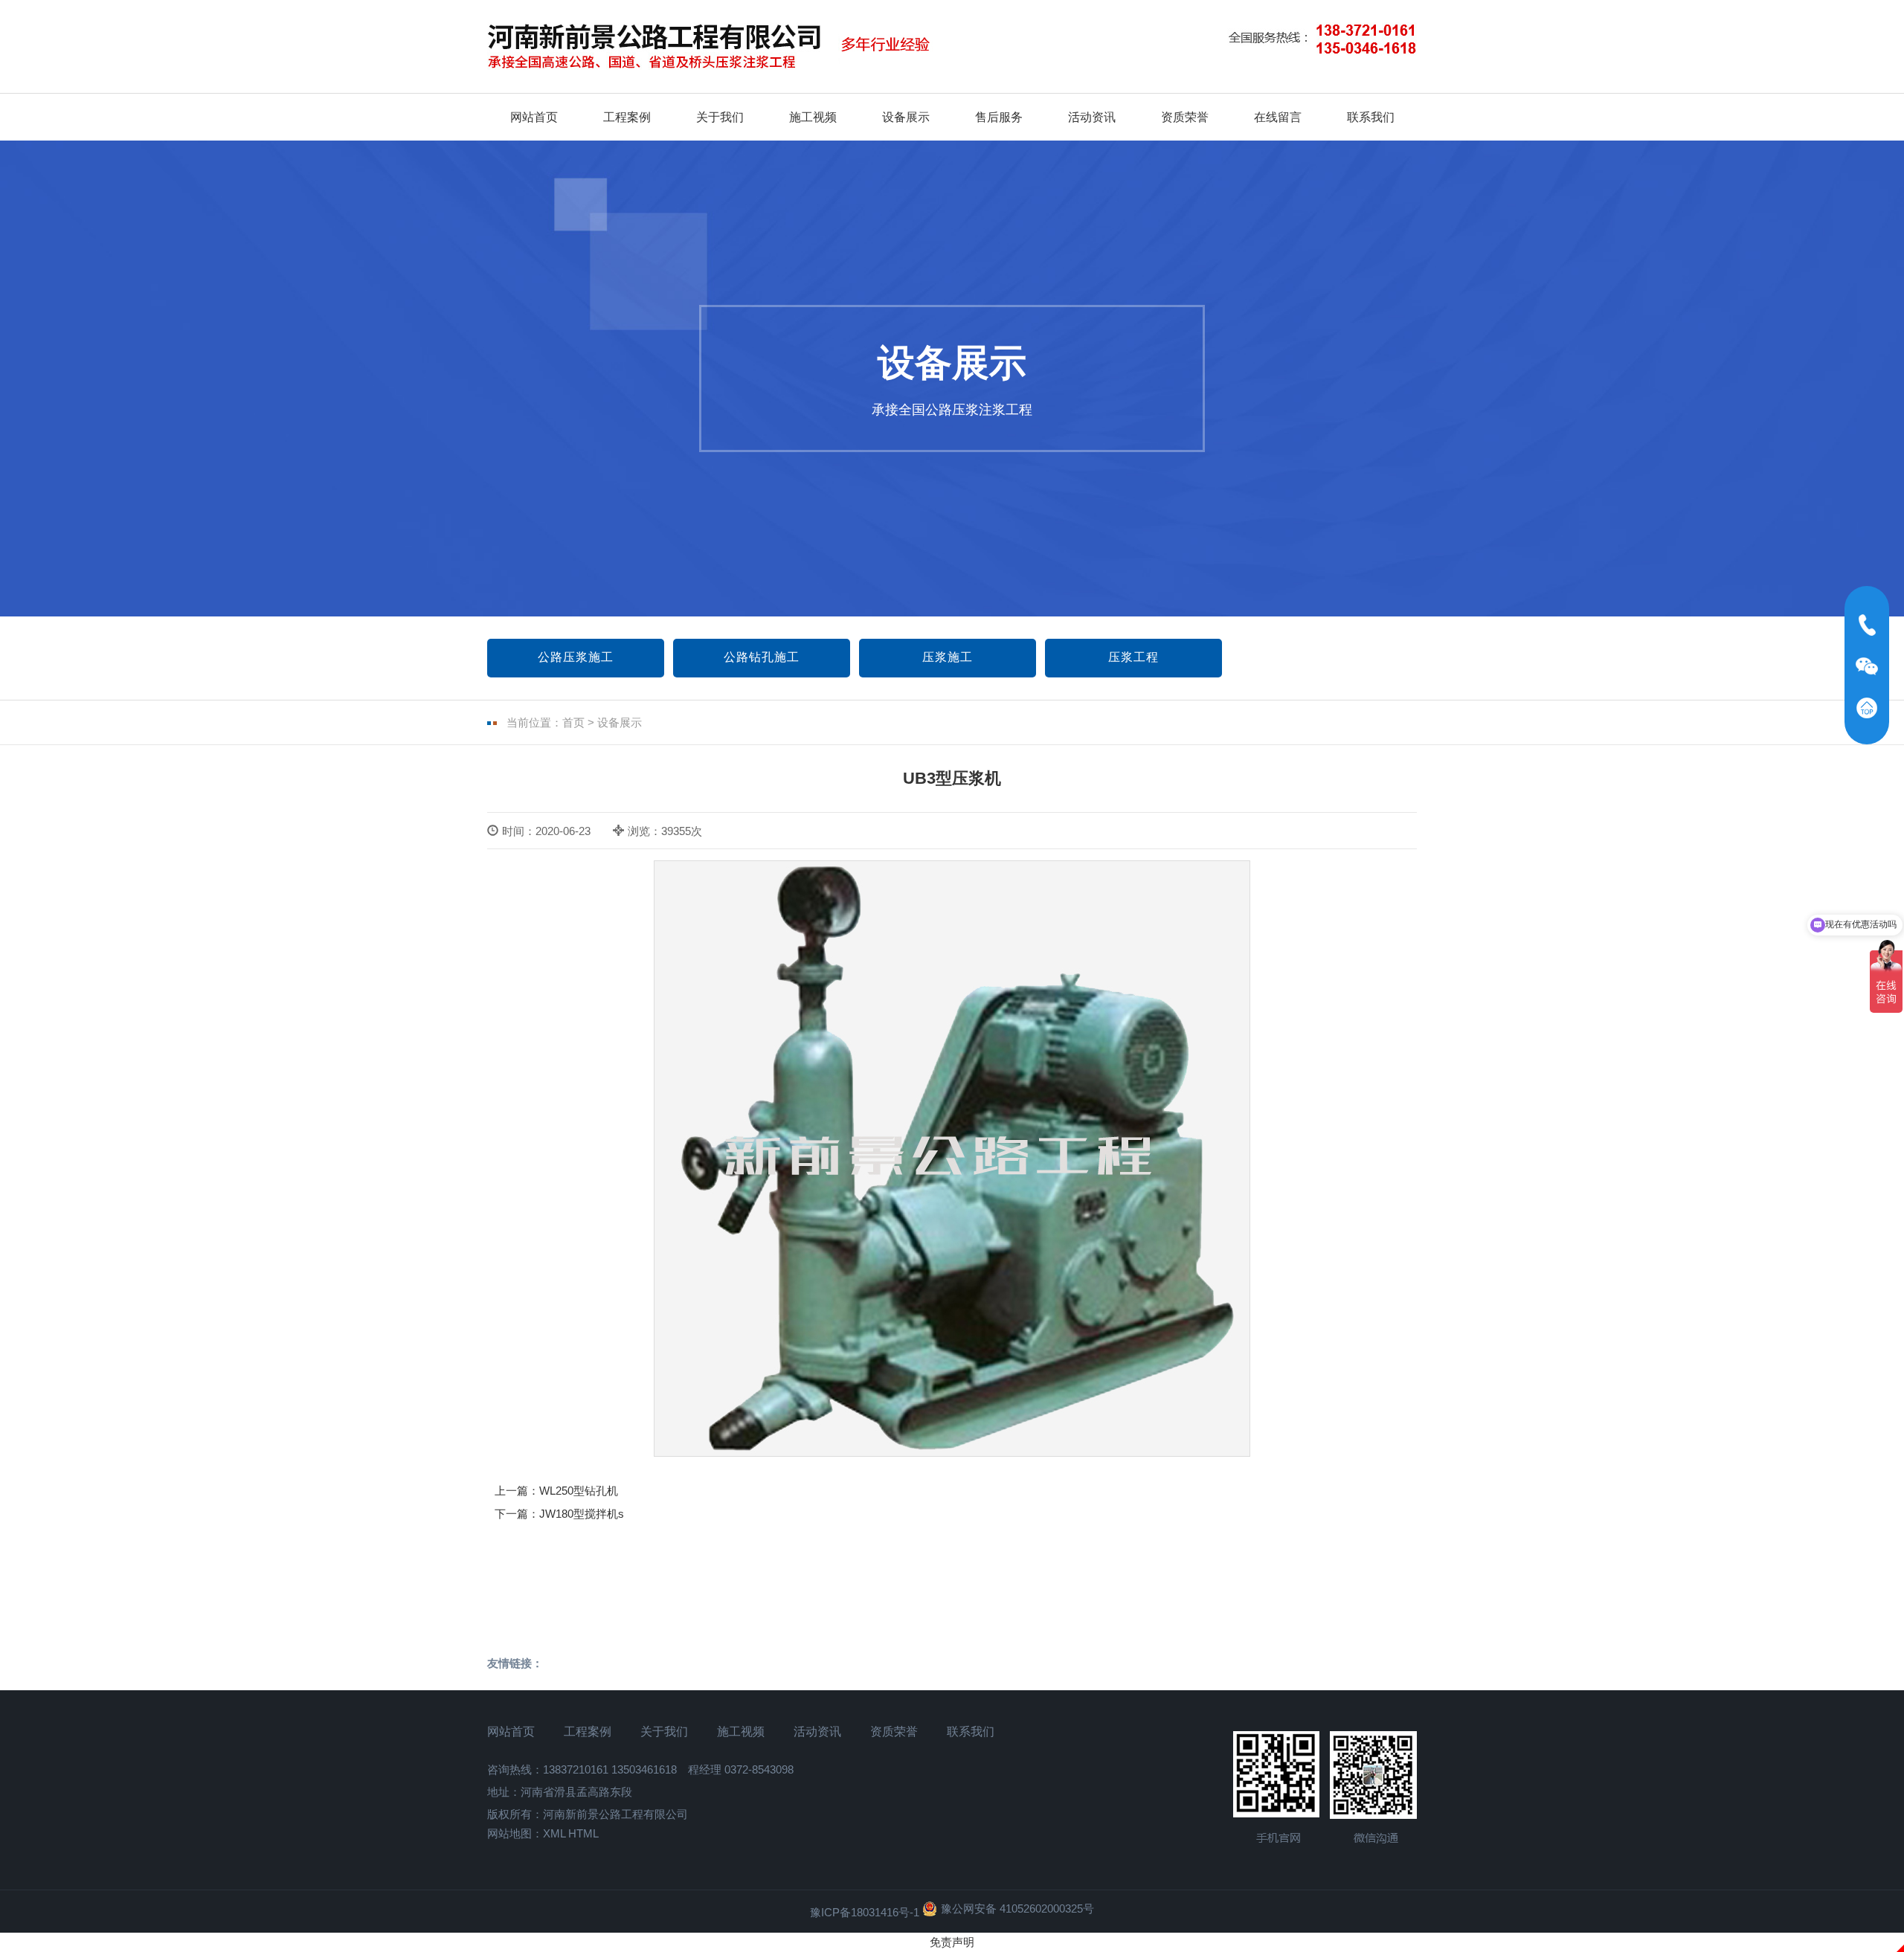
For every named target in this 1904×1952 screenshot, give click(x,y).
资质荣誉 (1185, 117)
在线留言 (1278, 117)
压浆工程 (1133, 657)
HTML (583, 1833)
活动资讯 (1092, 117)
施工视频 (813, 117)
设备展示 (906, 117)
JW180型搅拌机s (582, 1514)
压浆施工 (948, 657)
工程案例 (627, 117)
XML (554, 1833)
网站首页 (534, 117)
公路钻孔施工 (762, 657)
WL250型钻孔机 (579, 1491)
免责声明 (952, 1942)
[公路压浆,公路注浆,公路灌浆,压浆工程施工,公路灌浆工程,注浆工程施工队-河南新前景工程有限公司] (725, 47)
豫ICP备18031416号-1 (865, 1912)
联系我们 (1371, 117)
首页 (573, 722)
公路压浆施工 (576, 657)
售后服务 (999, 117)
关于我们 (720, 117)
